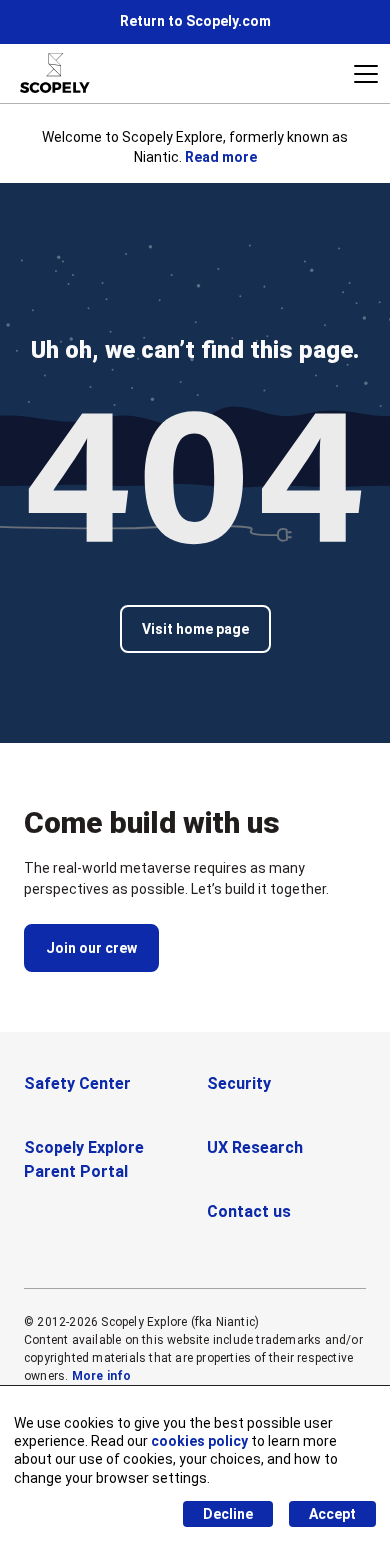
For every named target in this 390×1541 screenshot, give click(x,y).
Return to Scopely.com (195, 21)
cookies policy (199, 1441)
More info (102, 1376)
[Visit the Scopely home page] (55, 73)
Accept (332, 1514)
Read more (221, 157)
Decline (228, 1514)
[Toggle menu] (366, 74)
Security (239, 1083)
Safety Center (77, 1083)
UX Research (255, 1147)
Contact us (249, 1211)
